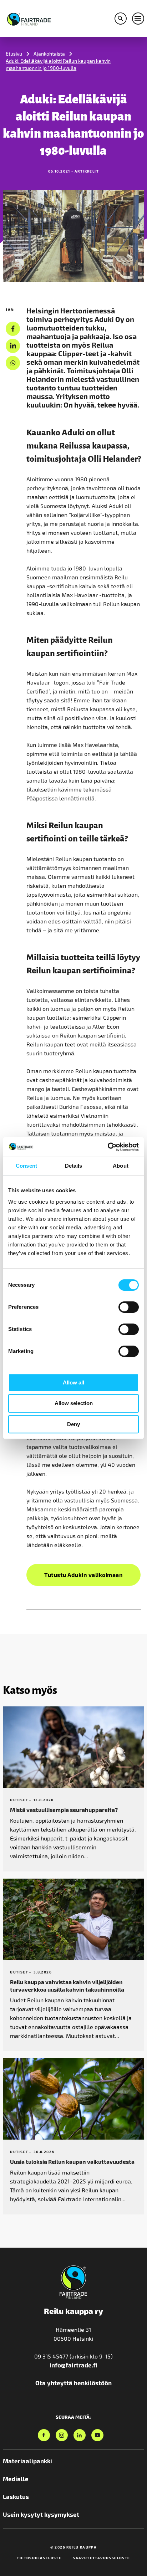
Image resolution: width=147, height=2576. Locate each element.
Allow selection (74, 1403)
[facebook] (13, 329)
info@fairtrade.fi (73, 2365)
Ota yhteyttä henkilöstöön (73, 2383)
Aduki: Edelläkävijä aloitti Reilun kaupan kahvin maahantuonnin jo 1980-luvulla (58, 64)
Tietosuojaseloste (39, 2558)
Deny (73, 1424)
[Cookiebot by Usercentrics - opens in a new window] (108, 1147)
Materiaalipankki (27, 2461)
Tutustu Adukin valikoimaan (83, 1575)
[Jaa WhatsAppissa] (13, 363)
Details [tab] (74, 1166)
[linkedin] (13, 346)
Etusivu (14, 54)
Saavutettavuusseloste (101, 2558)
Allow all (73, 1382)
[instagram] (62, 2435)
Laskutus (16, 2496)
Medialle (16, 2479)
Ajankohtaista (49, 54)
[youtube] (97, 2435)
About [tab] (121, 1166)
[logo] (29, 18)
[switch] (129, 1307)
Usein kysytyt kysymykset (41, 2514)
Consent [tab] (26, 1166)
